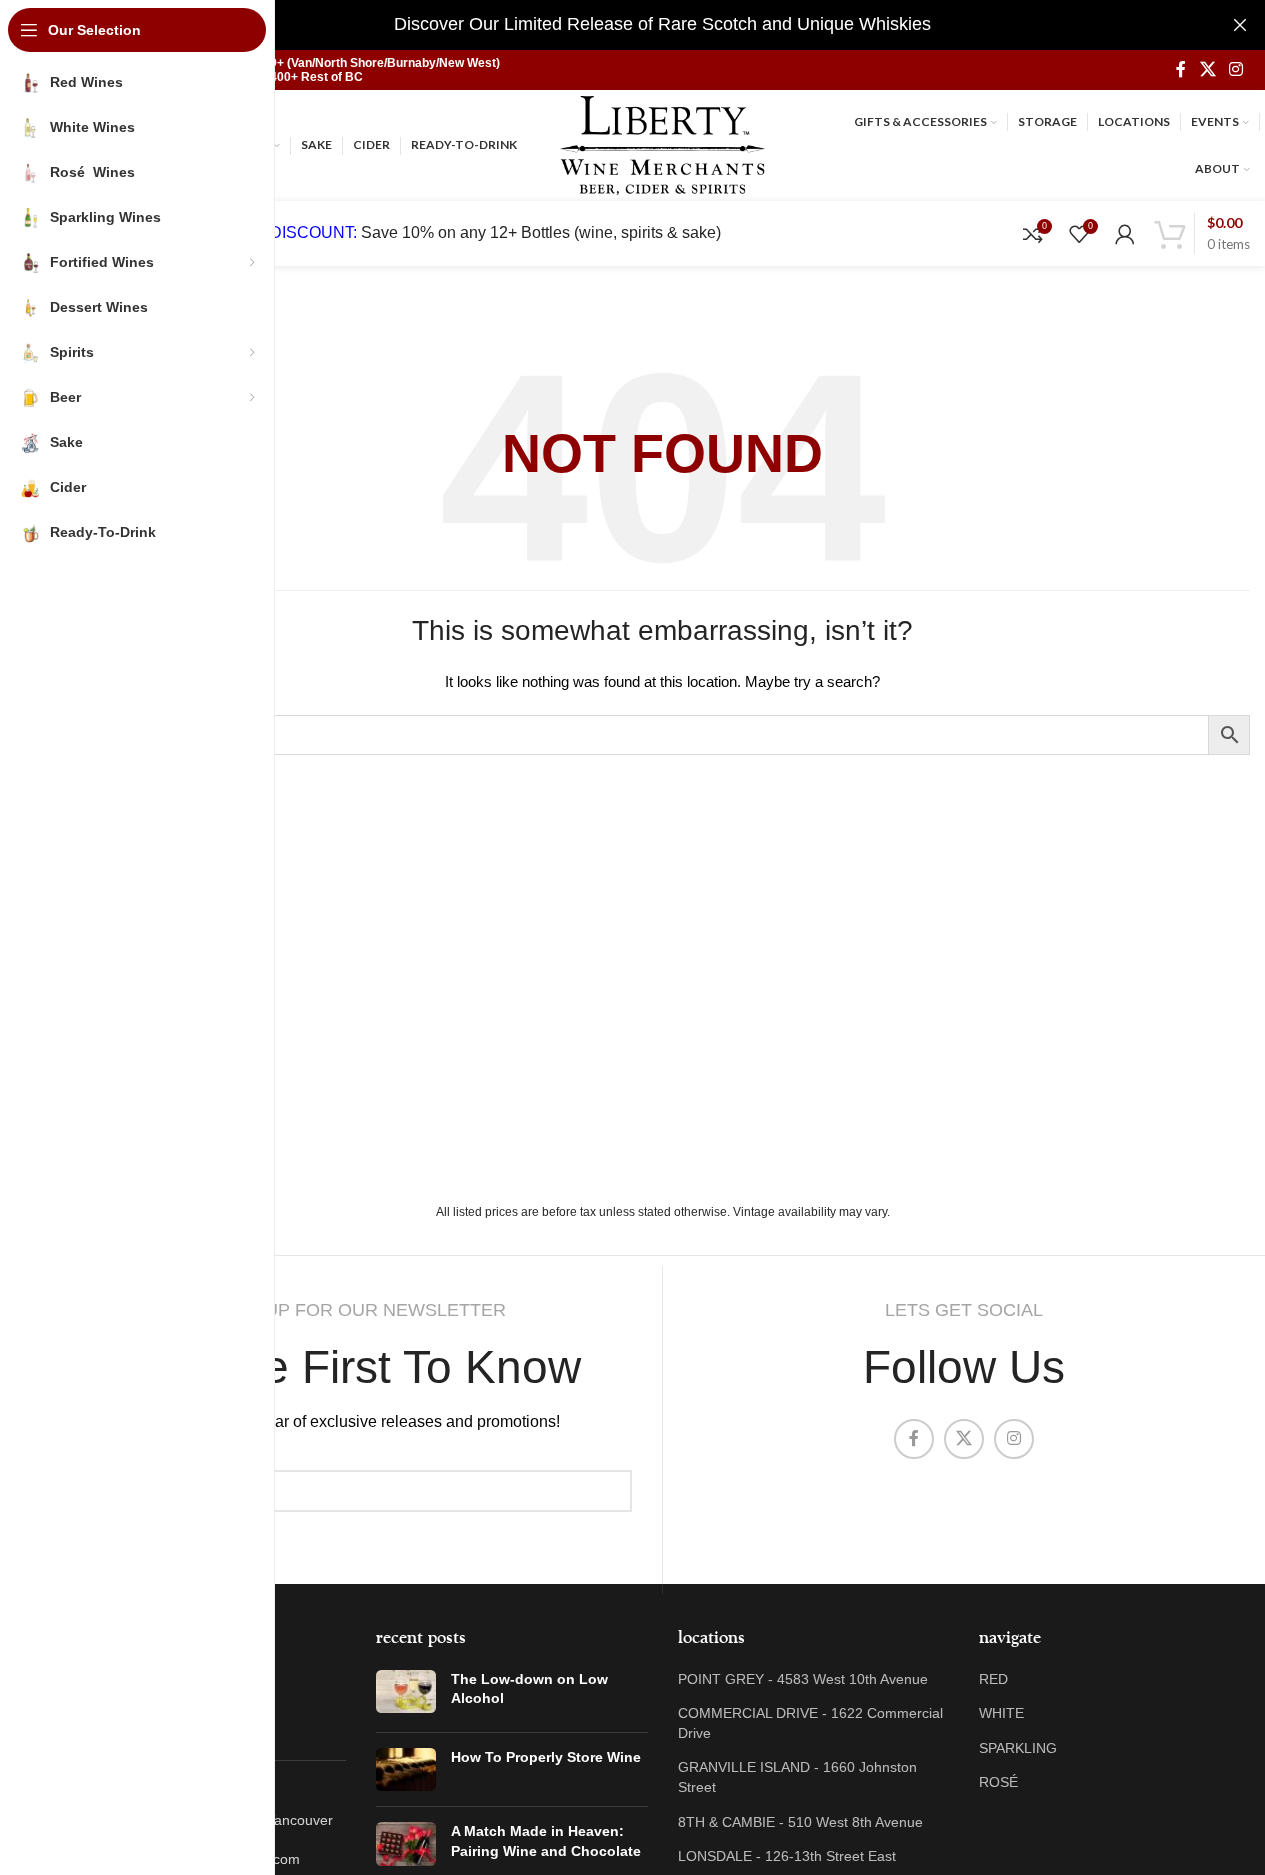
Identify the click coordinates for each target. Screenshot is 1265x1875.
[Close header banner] (1240, 25)
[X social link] (1207, 69)
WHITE (1001, 1713)
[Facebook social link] (1181, 69)
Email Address (135, 1454)
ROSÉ (998, 1782)
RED (993, 1679)
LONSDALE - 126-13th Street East (787, 1856)
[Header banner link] (662, 25)
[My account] (1125, 234)
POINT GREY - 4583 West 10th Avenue (803, 1679)
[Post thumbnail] (406, 1693)
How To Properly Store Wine (546, 1757)
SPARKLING (1018, 1748)
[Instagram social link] (1236, 69)
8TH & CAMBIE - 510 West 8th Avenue (800, 1822)
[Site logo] (662, 144)
